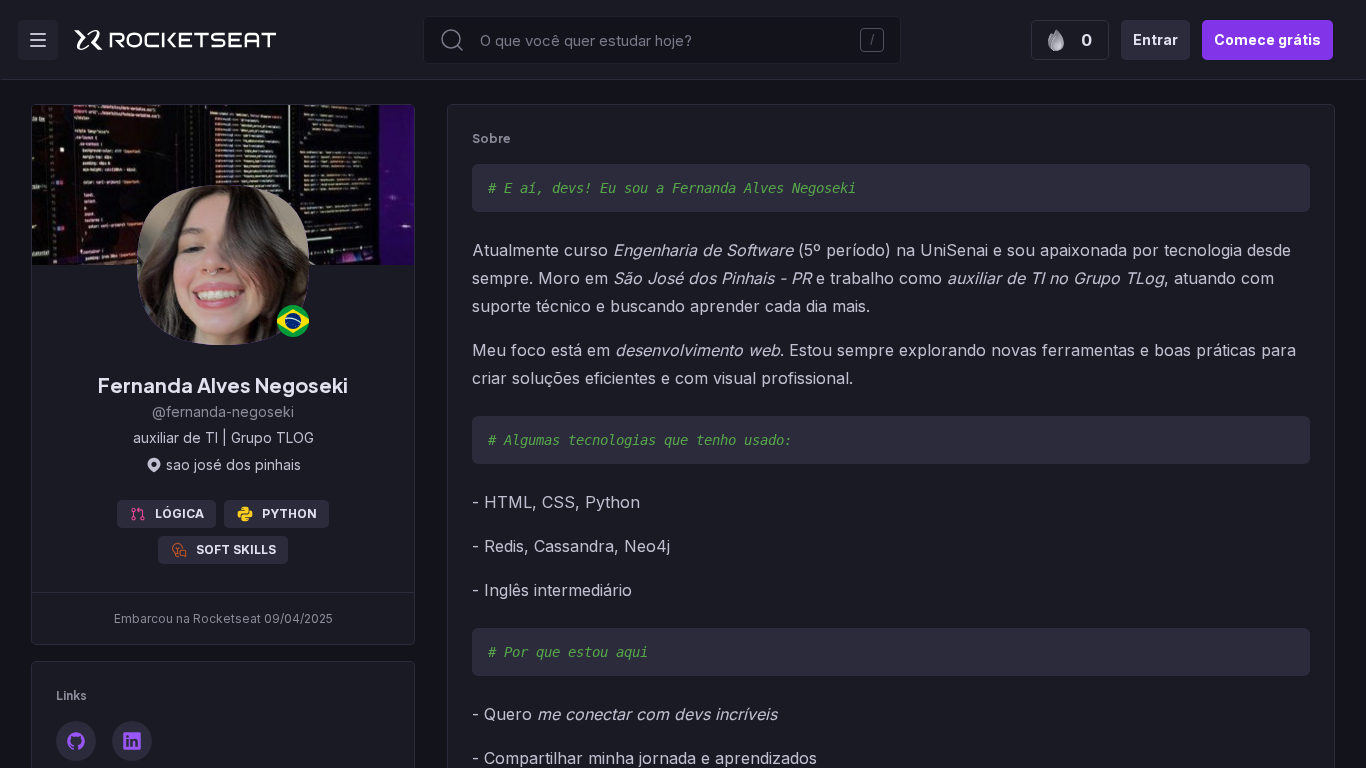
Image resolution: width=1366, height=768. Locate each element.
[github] (76, 741)
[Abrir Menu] (38, 40)
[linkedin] (132, 741)
